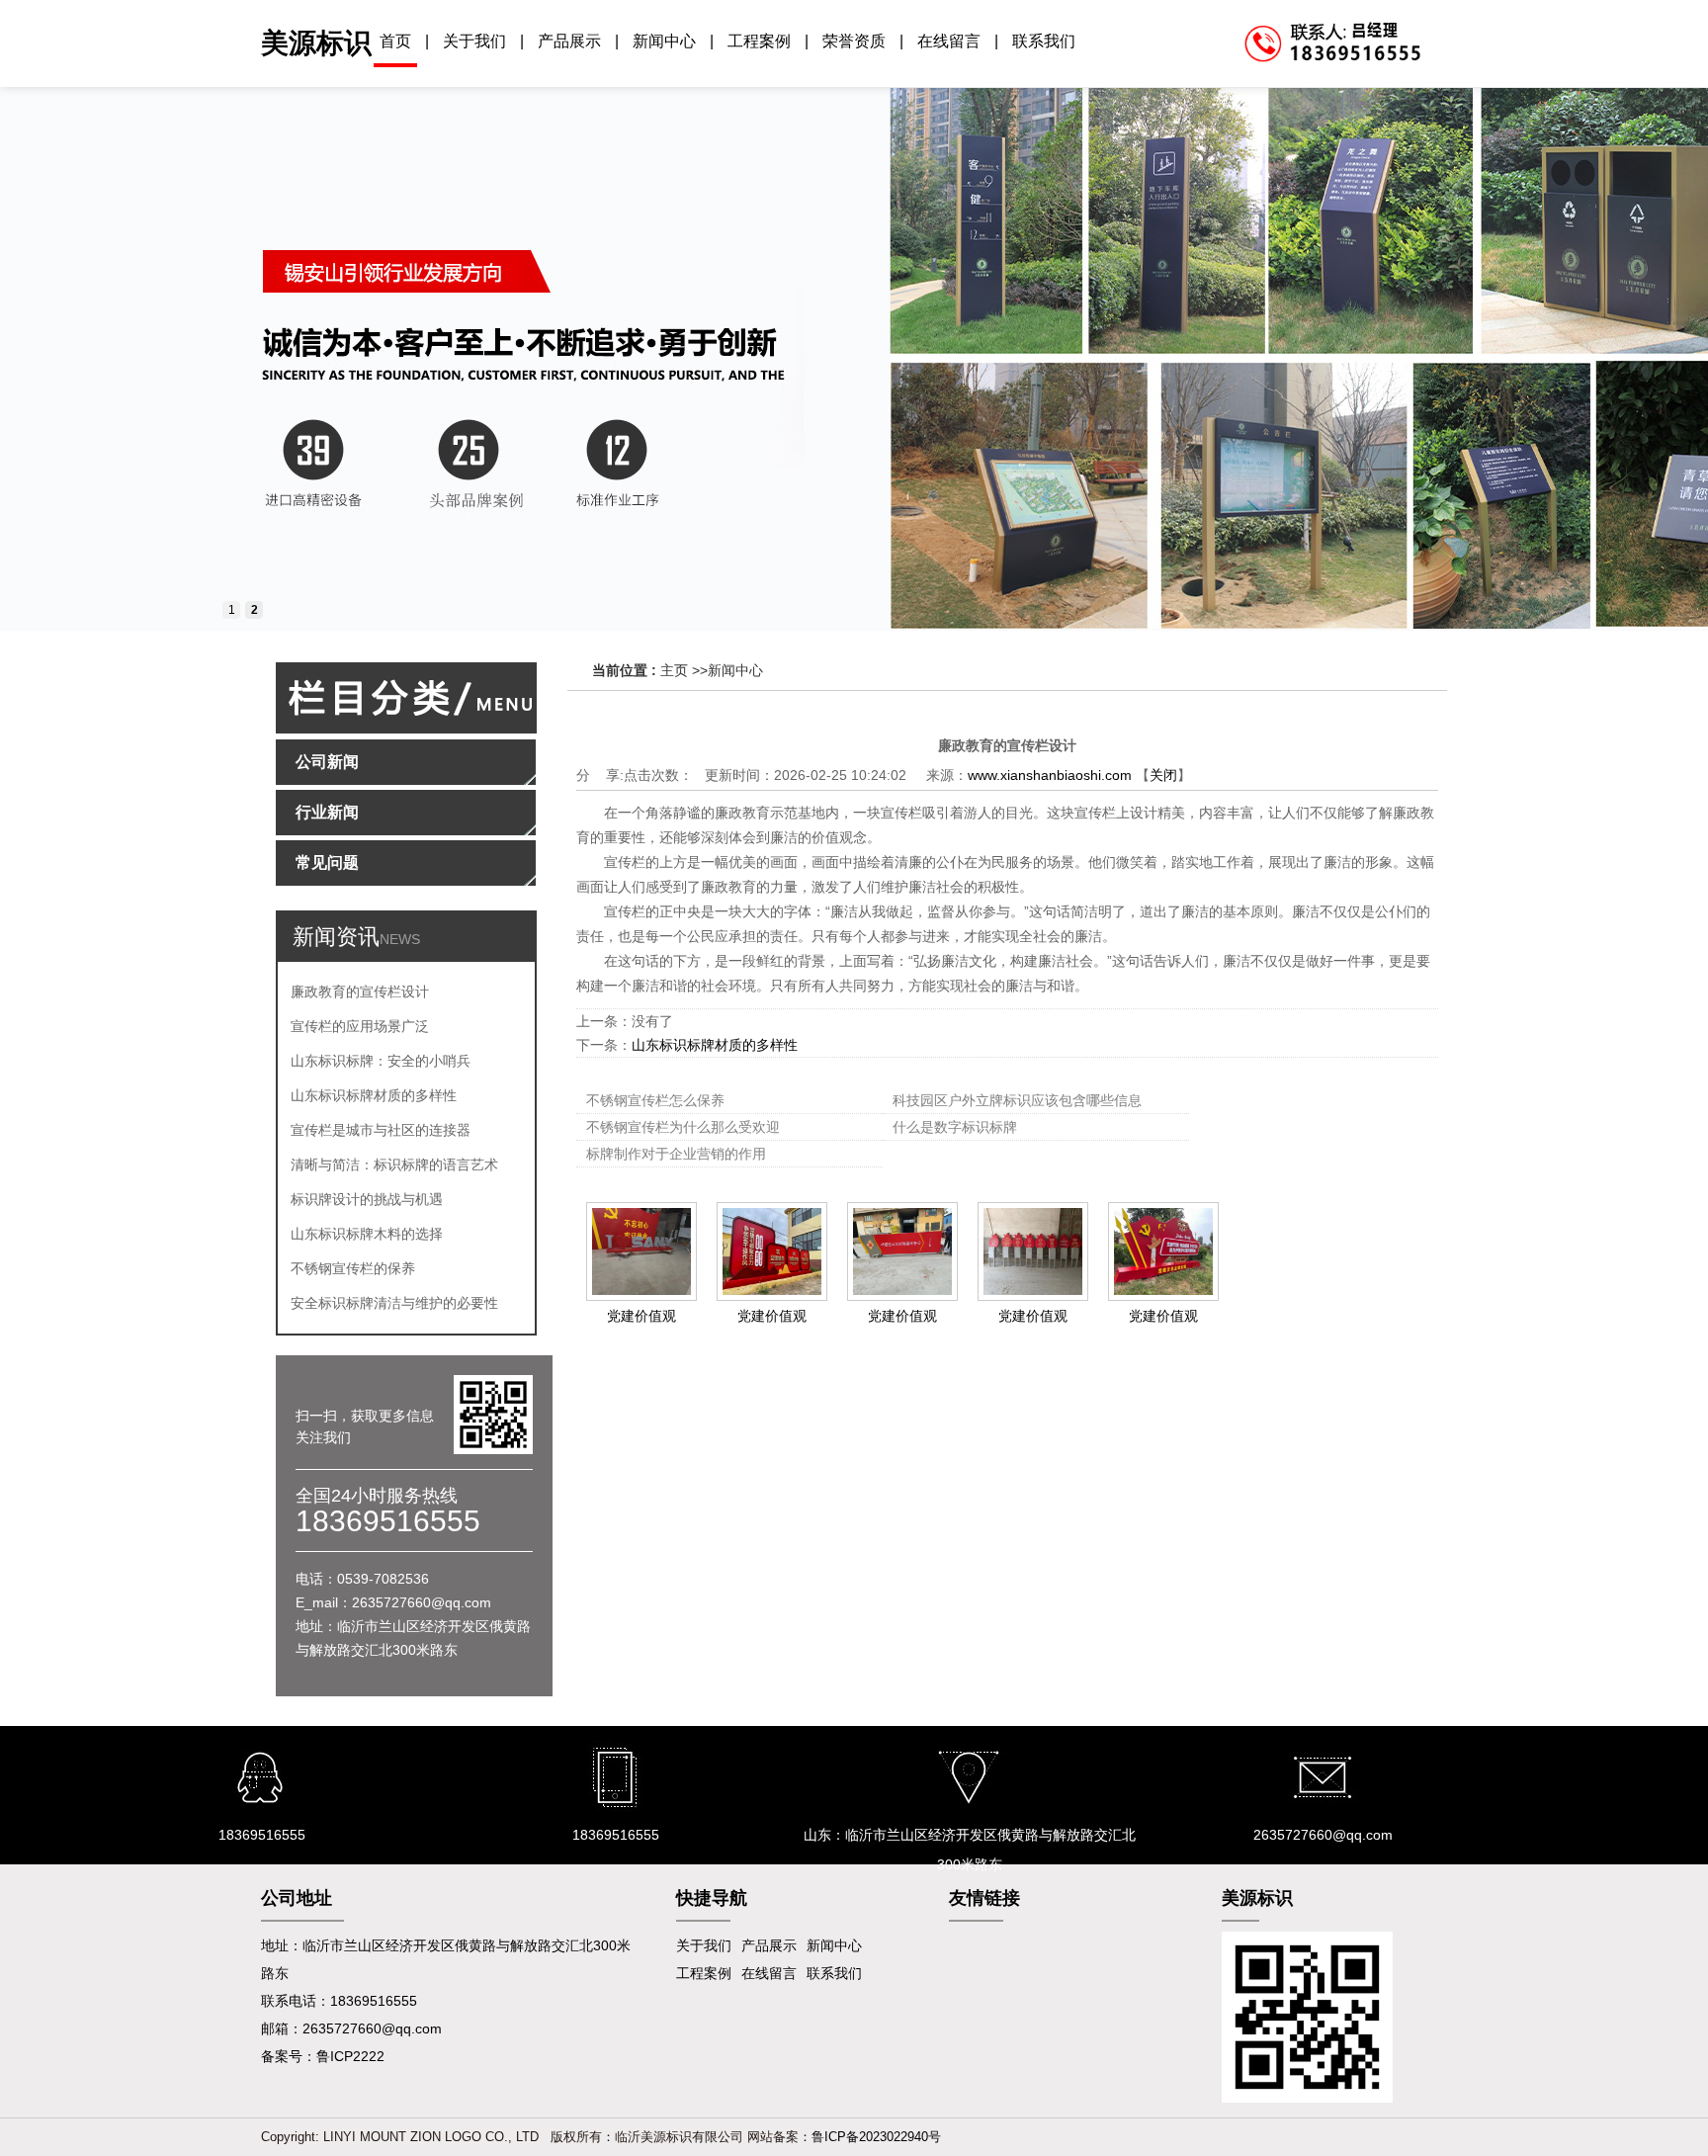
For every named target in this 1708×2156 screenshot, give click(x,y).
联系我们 (1044, 41)
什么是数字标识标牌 (955, 1127)
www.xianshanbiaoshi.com (1050, 775)
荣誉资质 (854, 41)
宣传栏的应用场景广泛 (360, 1026)
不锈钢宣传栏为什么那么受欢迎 (683, 1127)
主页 (674, 670)
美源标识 (316, 43)
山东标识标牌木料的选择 (367, 1234)
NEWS (400, 939)
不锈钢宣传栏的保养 (353, 1268)
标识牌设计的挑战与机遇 (367, 1199)
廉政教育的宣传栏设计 (360, 992)
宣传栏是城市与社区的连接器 (381, 1130)
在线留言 (949, 41)
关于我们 (474, 41)
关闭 (1163, 775)
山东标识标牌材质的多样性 (374, 1095)
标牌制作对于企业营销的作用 (676, 1154)
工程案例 (759, 41)
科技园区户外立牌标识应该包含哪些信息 (1017, 1100)
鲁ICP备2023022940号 (876, 2137)
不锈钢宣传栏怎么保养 (655, 1100)
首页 (395, 41)
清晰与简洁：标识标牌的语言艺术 (394, 1164)
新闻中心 (664, 41)
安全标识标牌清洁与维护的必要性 (394, 1303)
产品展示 (569, 41)
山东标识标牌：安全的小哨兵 (381, 1061)
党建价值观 (641, 1316)
